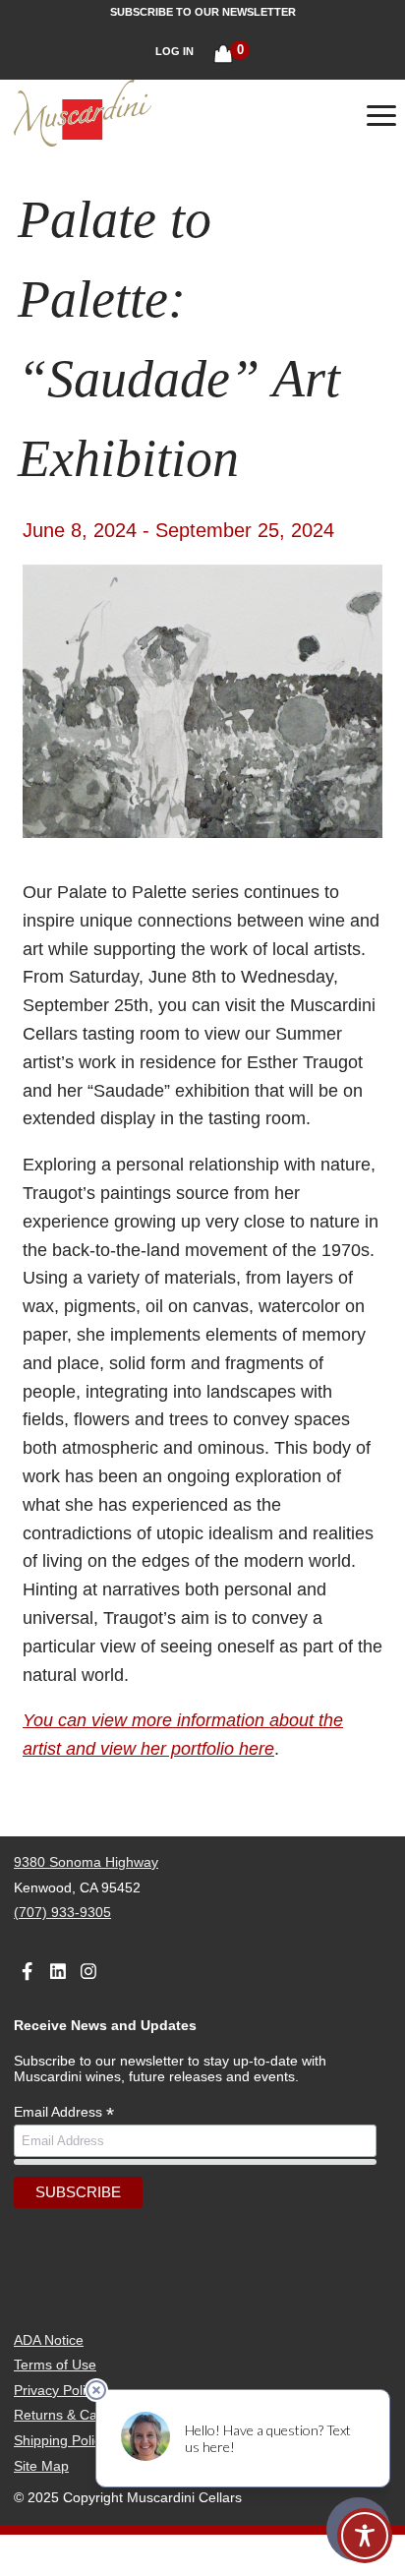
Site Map (41, 2466)
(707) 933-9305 (62, 1912)
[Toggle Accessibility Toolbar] (365, 2536)
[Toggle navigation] (381, 119)
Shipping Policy (61, 2440)
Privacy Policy (57, 2390)
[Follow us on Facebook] (27, 1967)
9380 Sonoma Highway (86, 1862)
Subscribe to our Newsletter (203, 12)
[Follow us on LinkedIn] (58, 1967)
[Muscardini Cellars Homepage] (131, 114)
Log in (174, 51)
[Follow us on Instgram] (89, 1967)
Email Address (64, 2112)
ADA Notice (49, 2340)
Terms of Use (55, 2365)
